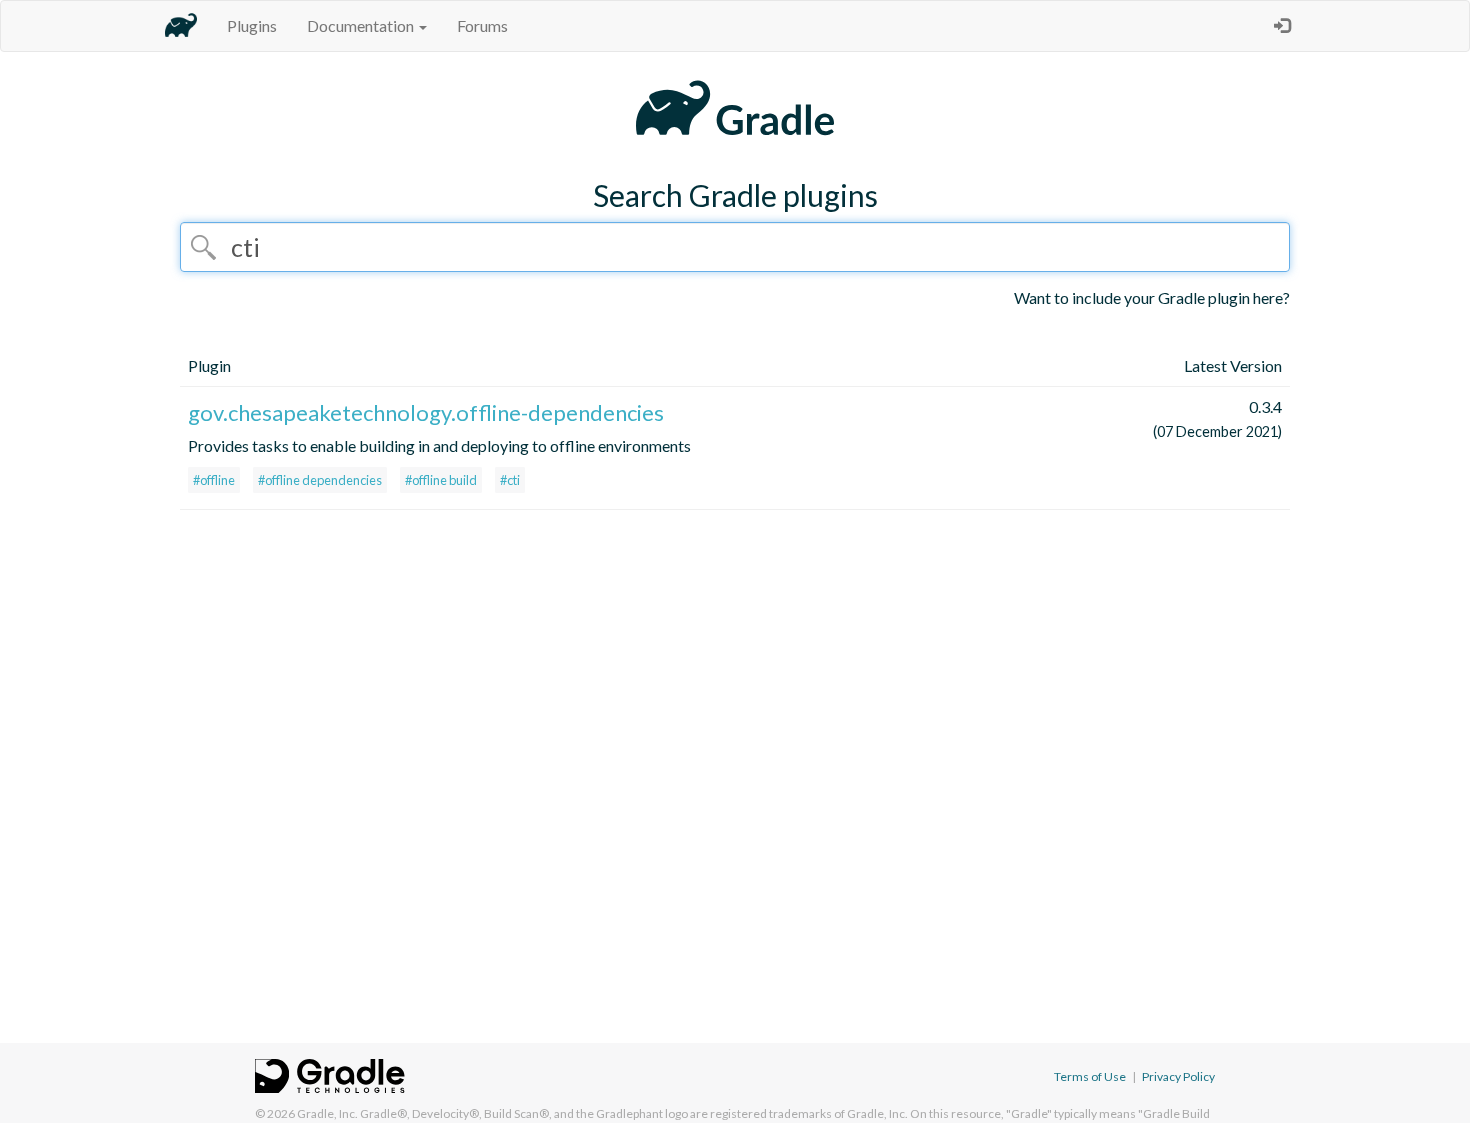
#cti (510, 480)
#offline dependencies (320, 480)
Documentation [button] (362, 25)
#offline (214, 480)
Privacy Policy (1178, 1076)
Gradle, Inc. (327, 1113)
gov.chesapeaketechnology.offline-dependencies (426, 412)
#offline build (441, 480)
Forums (482, 25)
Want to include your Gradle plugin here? (1152, 297)
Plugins (252, 25)
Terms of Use (1090, 1076)
